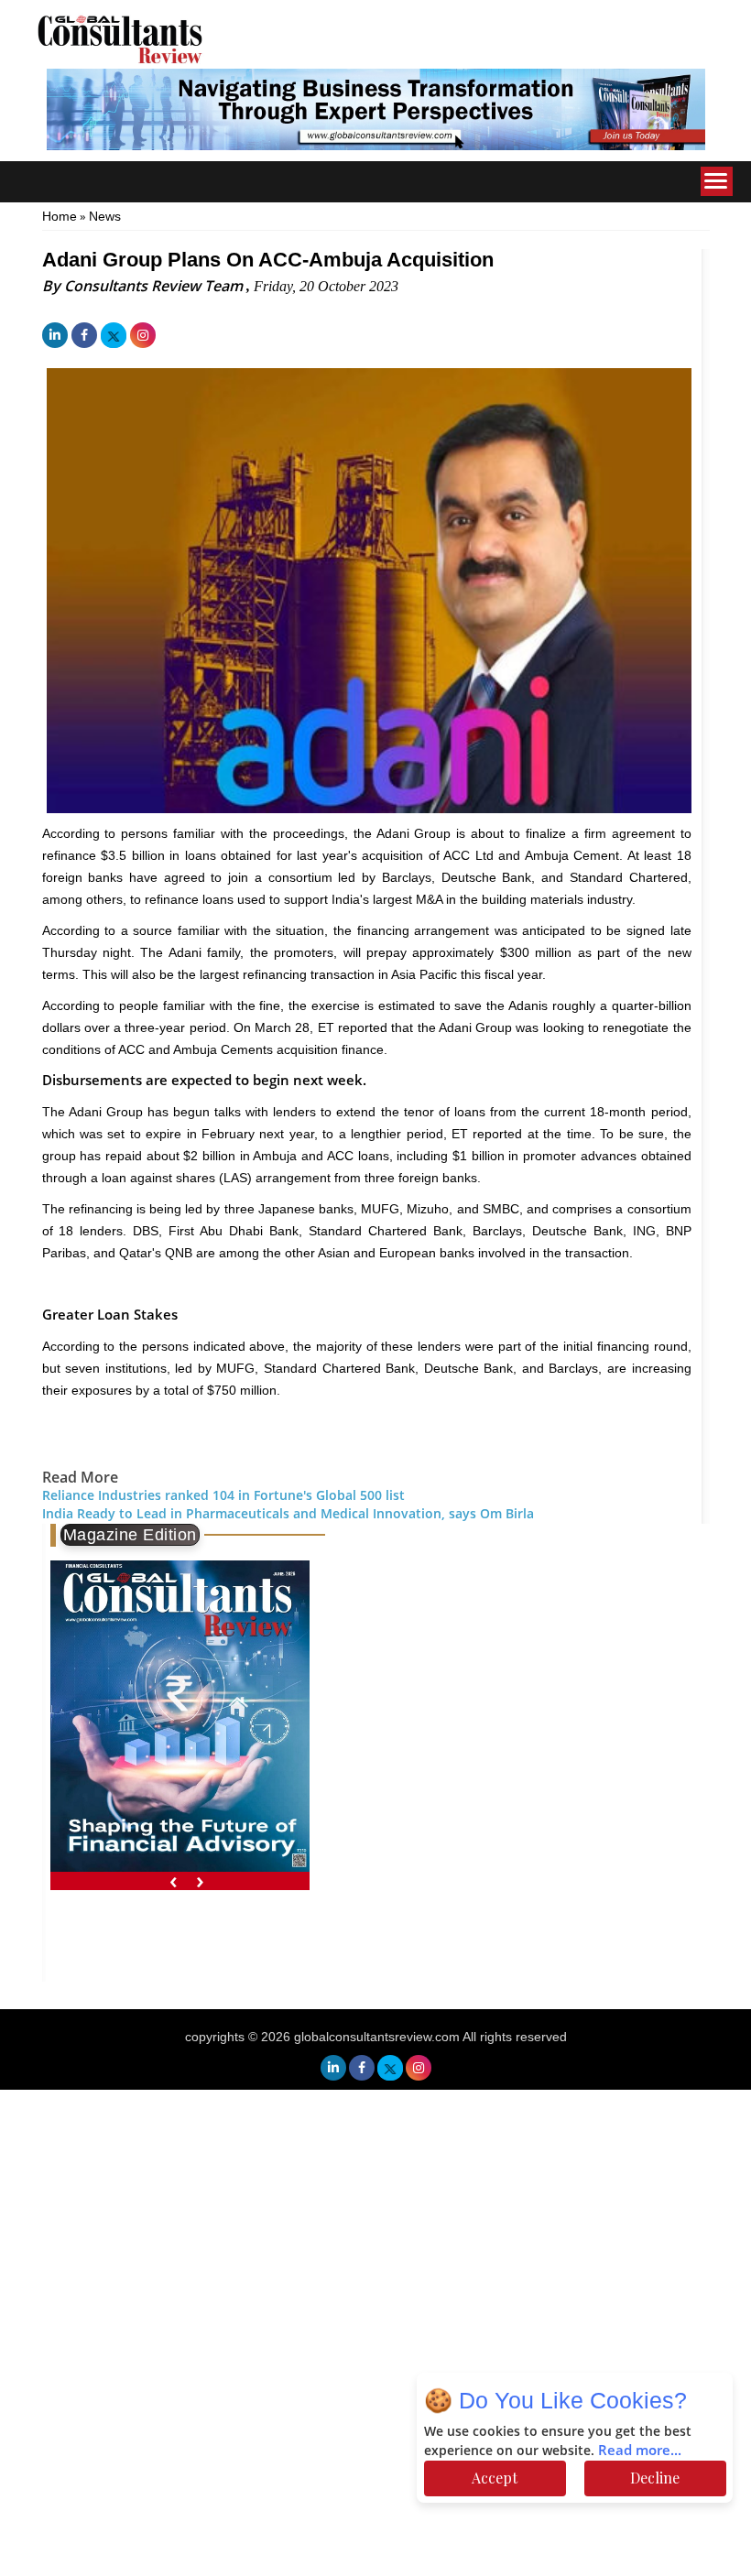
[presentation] (174, 1880)
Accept (495, 2478)
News (105, 216)
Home (60, 216)
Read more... (640, 2451)
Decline (655, 2478)
